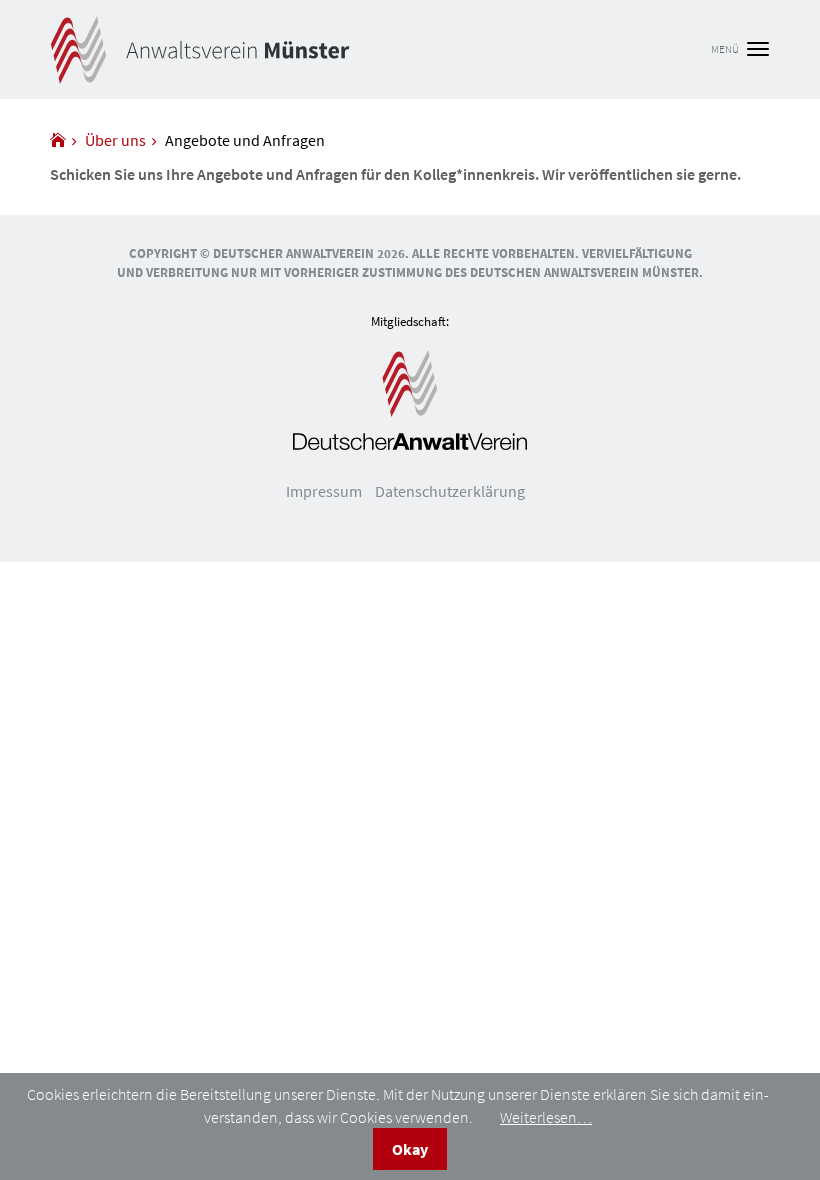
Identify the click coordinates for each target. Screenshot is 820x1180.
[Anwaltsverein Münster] (58, 140)
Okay (410, 1149)
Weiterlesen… (546, 1117)
